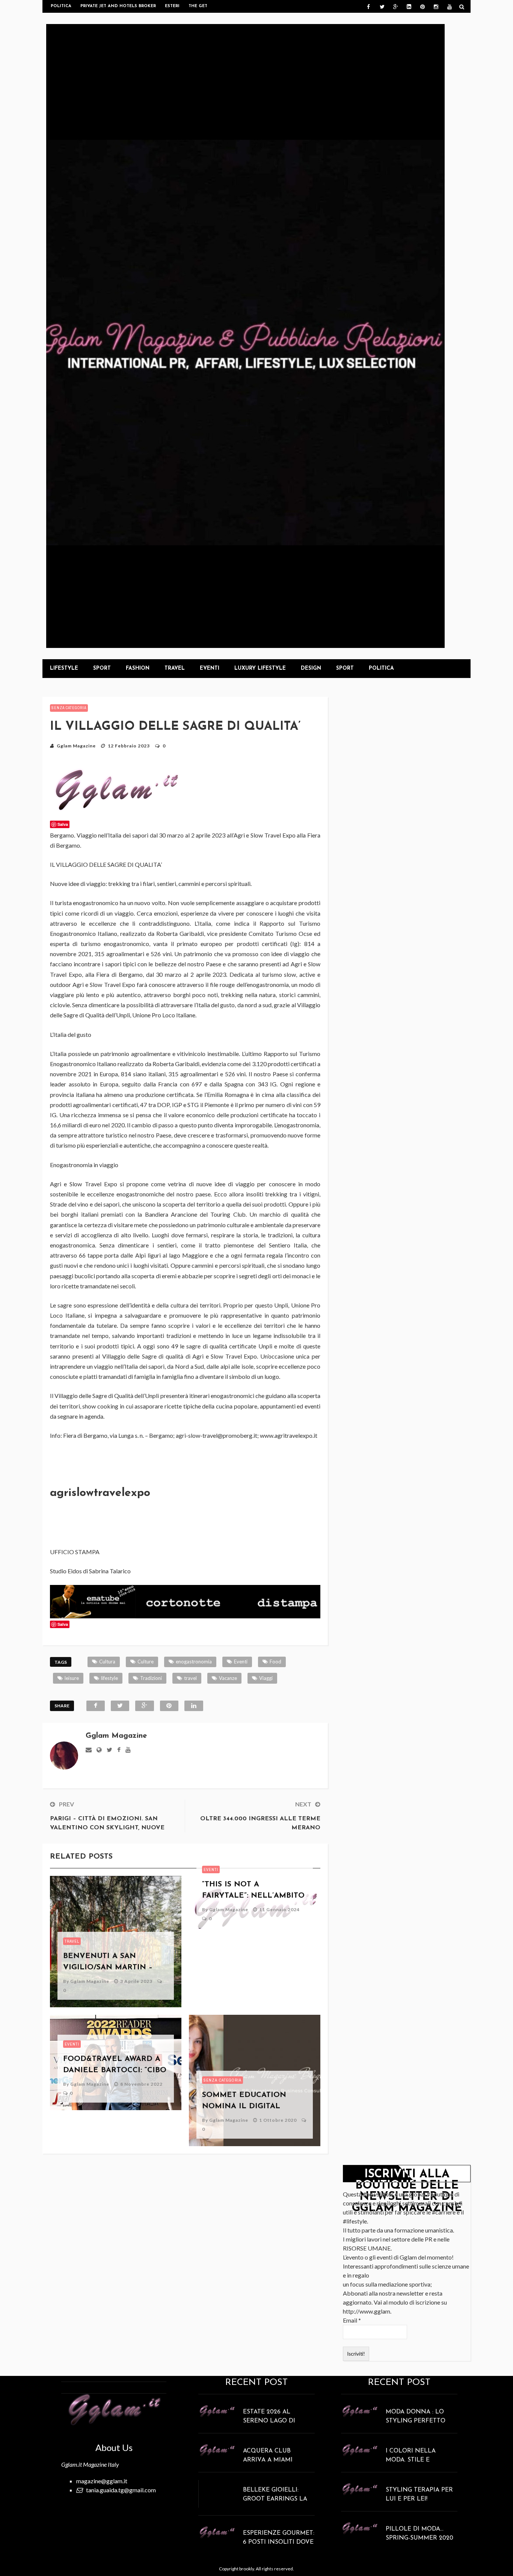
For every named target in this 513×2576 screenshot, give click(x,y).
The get (198, 6)
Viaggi (266, 1678)
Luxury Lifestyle (260, 668)
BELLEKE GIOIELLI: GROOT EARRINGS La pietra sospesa (275, 2499)
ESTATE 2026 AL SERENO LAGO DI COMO (269, 2421)
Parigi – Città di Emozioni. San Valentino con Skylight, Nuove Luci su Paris (107, 1828)
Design (311, 668)
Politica (61, 6)
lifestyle (109, 1678)
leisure (72, 1678)
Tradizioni (151, 1678)
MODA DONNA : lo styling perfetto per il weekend (416, 2421)
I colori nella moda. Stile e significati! (411, 2460)
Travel (175, 668)
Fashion (138, 668)
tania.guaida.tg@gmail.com (121, 2490)
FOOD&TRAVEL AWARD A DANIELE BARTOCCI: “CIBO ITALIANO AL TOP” (115, 2070)
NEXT (303, 1804)
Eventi (210, 668)
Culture (146, 1662)
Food (275, 1662)
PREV (66, 1804)
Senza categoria (69, 708)
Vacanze (228, 1678)
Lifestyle (64, 668)
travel (190, 1678)
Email (352, 2320)
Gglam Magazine (76, 746)
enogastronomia (194, 1662)
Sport (102, 668)
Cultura (107, 1662)
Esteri (172, 6)
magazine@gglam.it (102, 2481)
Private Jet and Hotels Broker (118, 6)
